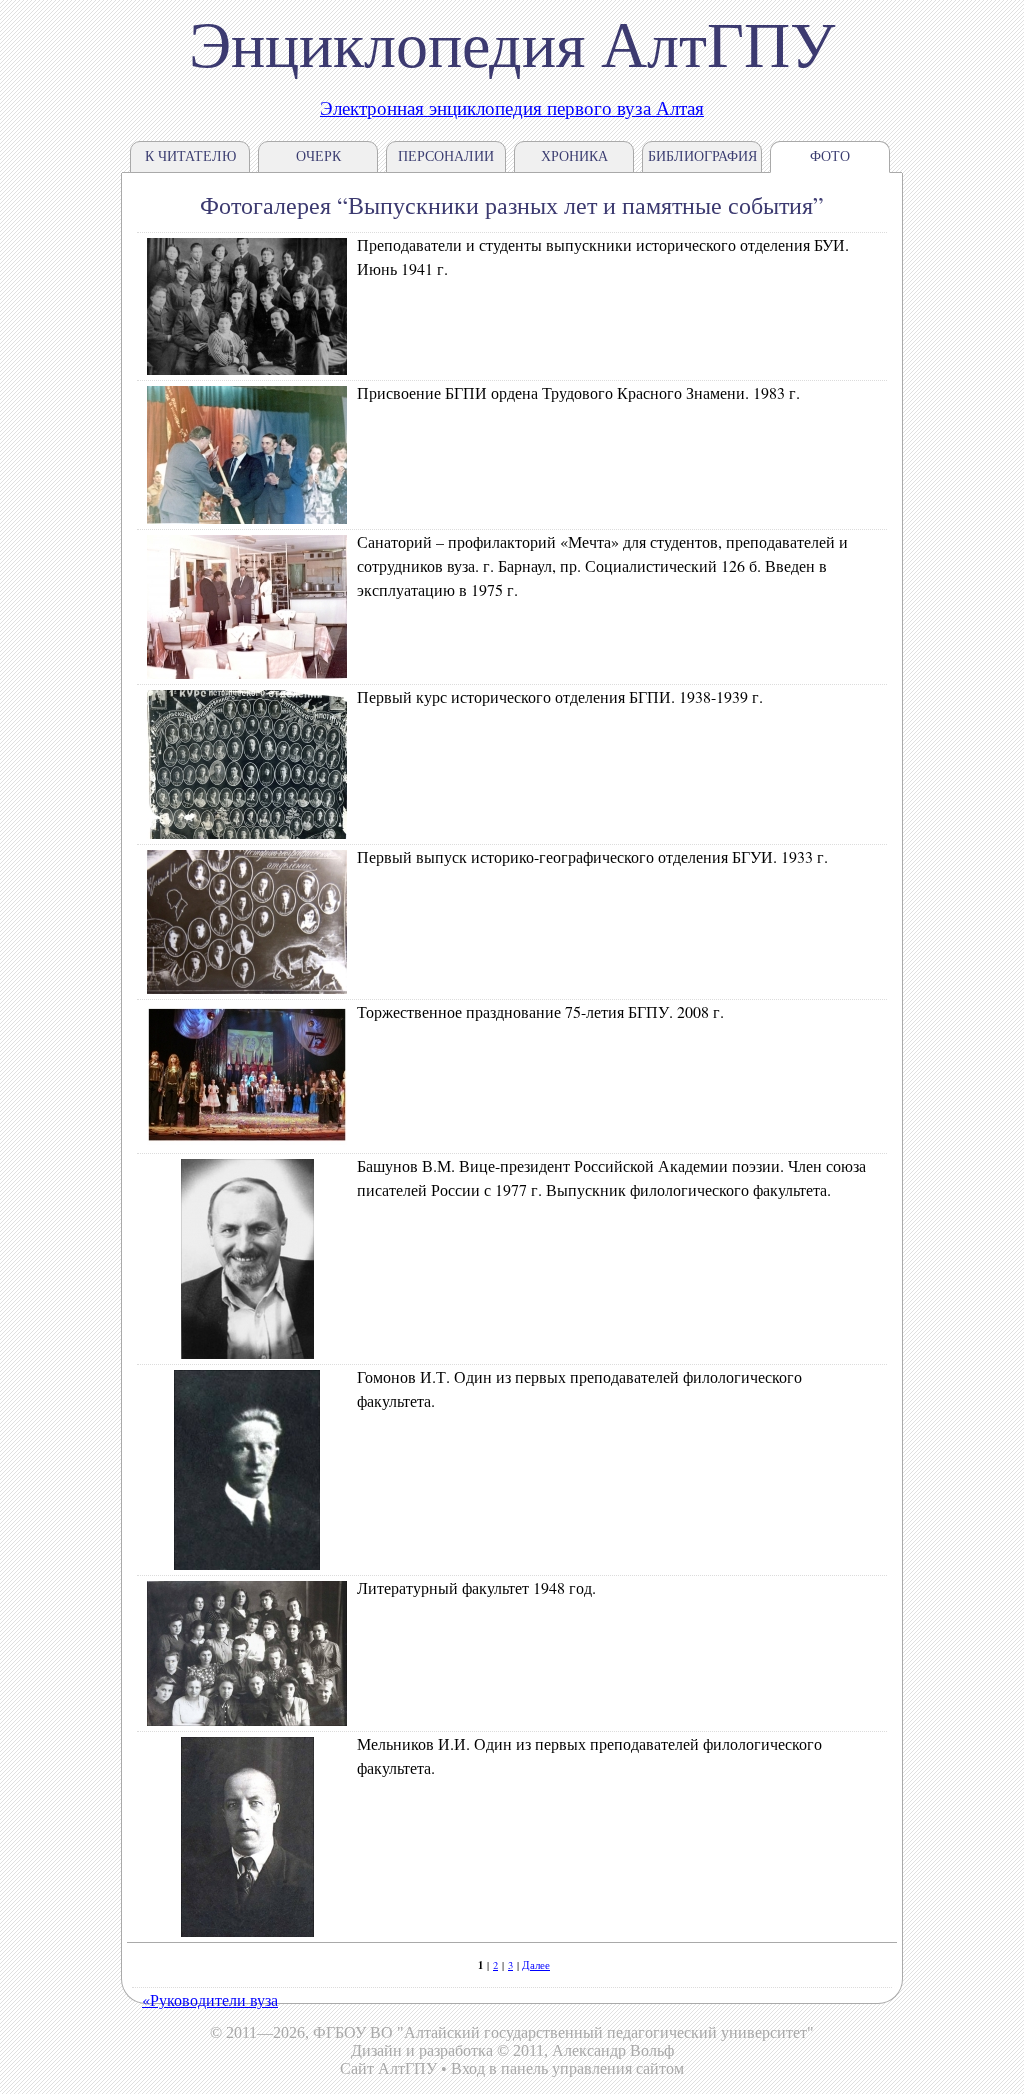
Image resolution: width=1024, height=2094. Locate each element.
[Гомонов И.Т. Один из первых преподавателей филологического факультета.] (247, 1563)
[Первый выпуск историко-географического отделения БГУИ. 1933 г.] (247, 987)
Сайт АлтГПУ (388, 2068)
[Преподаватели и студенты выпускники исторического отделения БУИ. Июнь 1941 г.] (247, 368)
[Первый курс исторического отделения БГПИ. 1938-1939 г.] (247, 832)
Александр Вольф (613, 2050)
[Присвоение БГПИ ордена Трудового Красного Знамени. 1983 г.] (247, 517)
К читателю (190, 156)
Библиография (702, 156)
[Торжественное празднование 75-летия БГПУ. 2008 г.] (247, 1141)
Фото (830, 156)
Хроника (574, 156)
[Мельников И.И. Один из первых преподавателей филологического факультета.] (247, 1930)
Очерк (318, 156)
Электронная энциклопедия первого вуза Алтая (512, 107)
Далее (536, 1965)
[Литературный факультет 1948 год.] (247, 1719)
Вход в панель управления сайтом (567, 2068)
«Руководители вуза (210, 1999)
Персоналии (446, 156)
